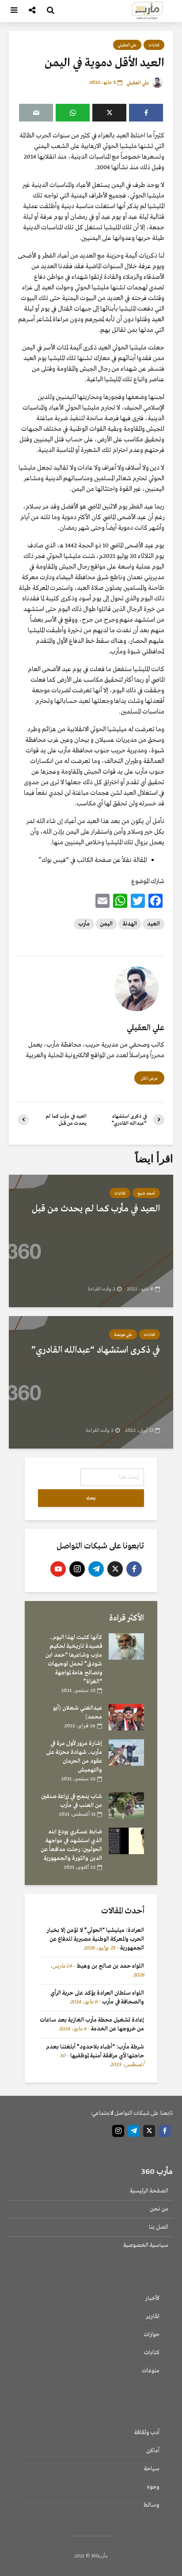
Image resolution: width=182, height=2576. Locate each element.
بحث (91, 1498)
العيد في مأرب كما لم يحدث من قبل (96, 1209)
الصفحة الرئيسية (149, 2191)
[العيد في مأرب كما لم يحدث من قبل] (91, 1241)
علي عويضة (123, 1335)
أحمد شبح (146, 1193)
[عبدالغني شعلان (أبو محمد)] (126, 1717)
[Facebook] (134, 1569)
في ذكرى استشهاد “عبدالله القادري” (96, 1350)
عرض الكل (149, 1078)
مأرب (84, 924)
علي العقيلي (127, 45)
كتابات (154, 45)
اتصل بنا (159, 2227)
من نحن (159, 2209)
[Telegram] (96, 1569)
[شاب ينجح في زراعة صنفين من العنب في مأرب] (126, 1805)
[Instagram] (77, 1569)
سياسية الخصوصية (146, 2245)
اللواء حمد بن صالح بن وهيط (110, 1966)
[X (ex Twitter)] (115, 1569)
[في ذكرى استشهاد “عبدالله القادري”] (91, 1382)
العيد (154, 924)
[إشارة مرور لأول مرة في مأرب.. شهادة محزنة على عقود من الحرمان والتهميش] (126, 1752)
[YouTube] (58, 1569)
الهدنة (130, 924)
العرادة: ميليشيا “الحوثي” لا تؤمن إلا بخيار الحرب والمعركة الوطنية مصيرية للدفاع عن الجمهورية (95, 1939)
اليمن (106, 924)
